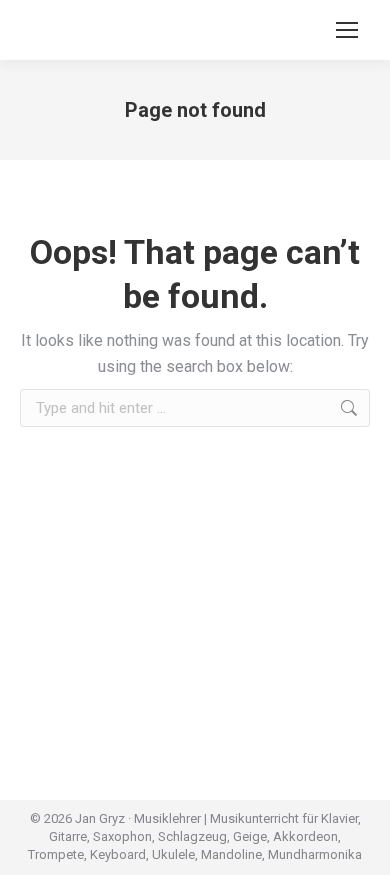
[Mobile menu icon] (347, 30)
